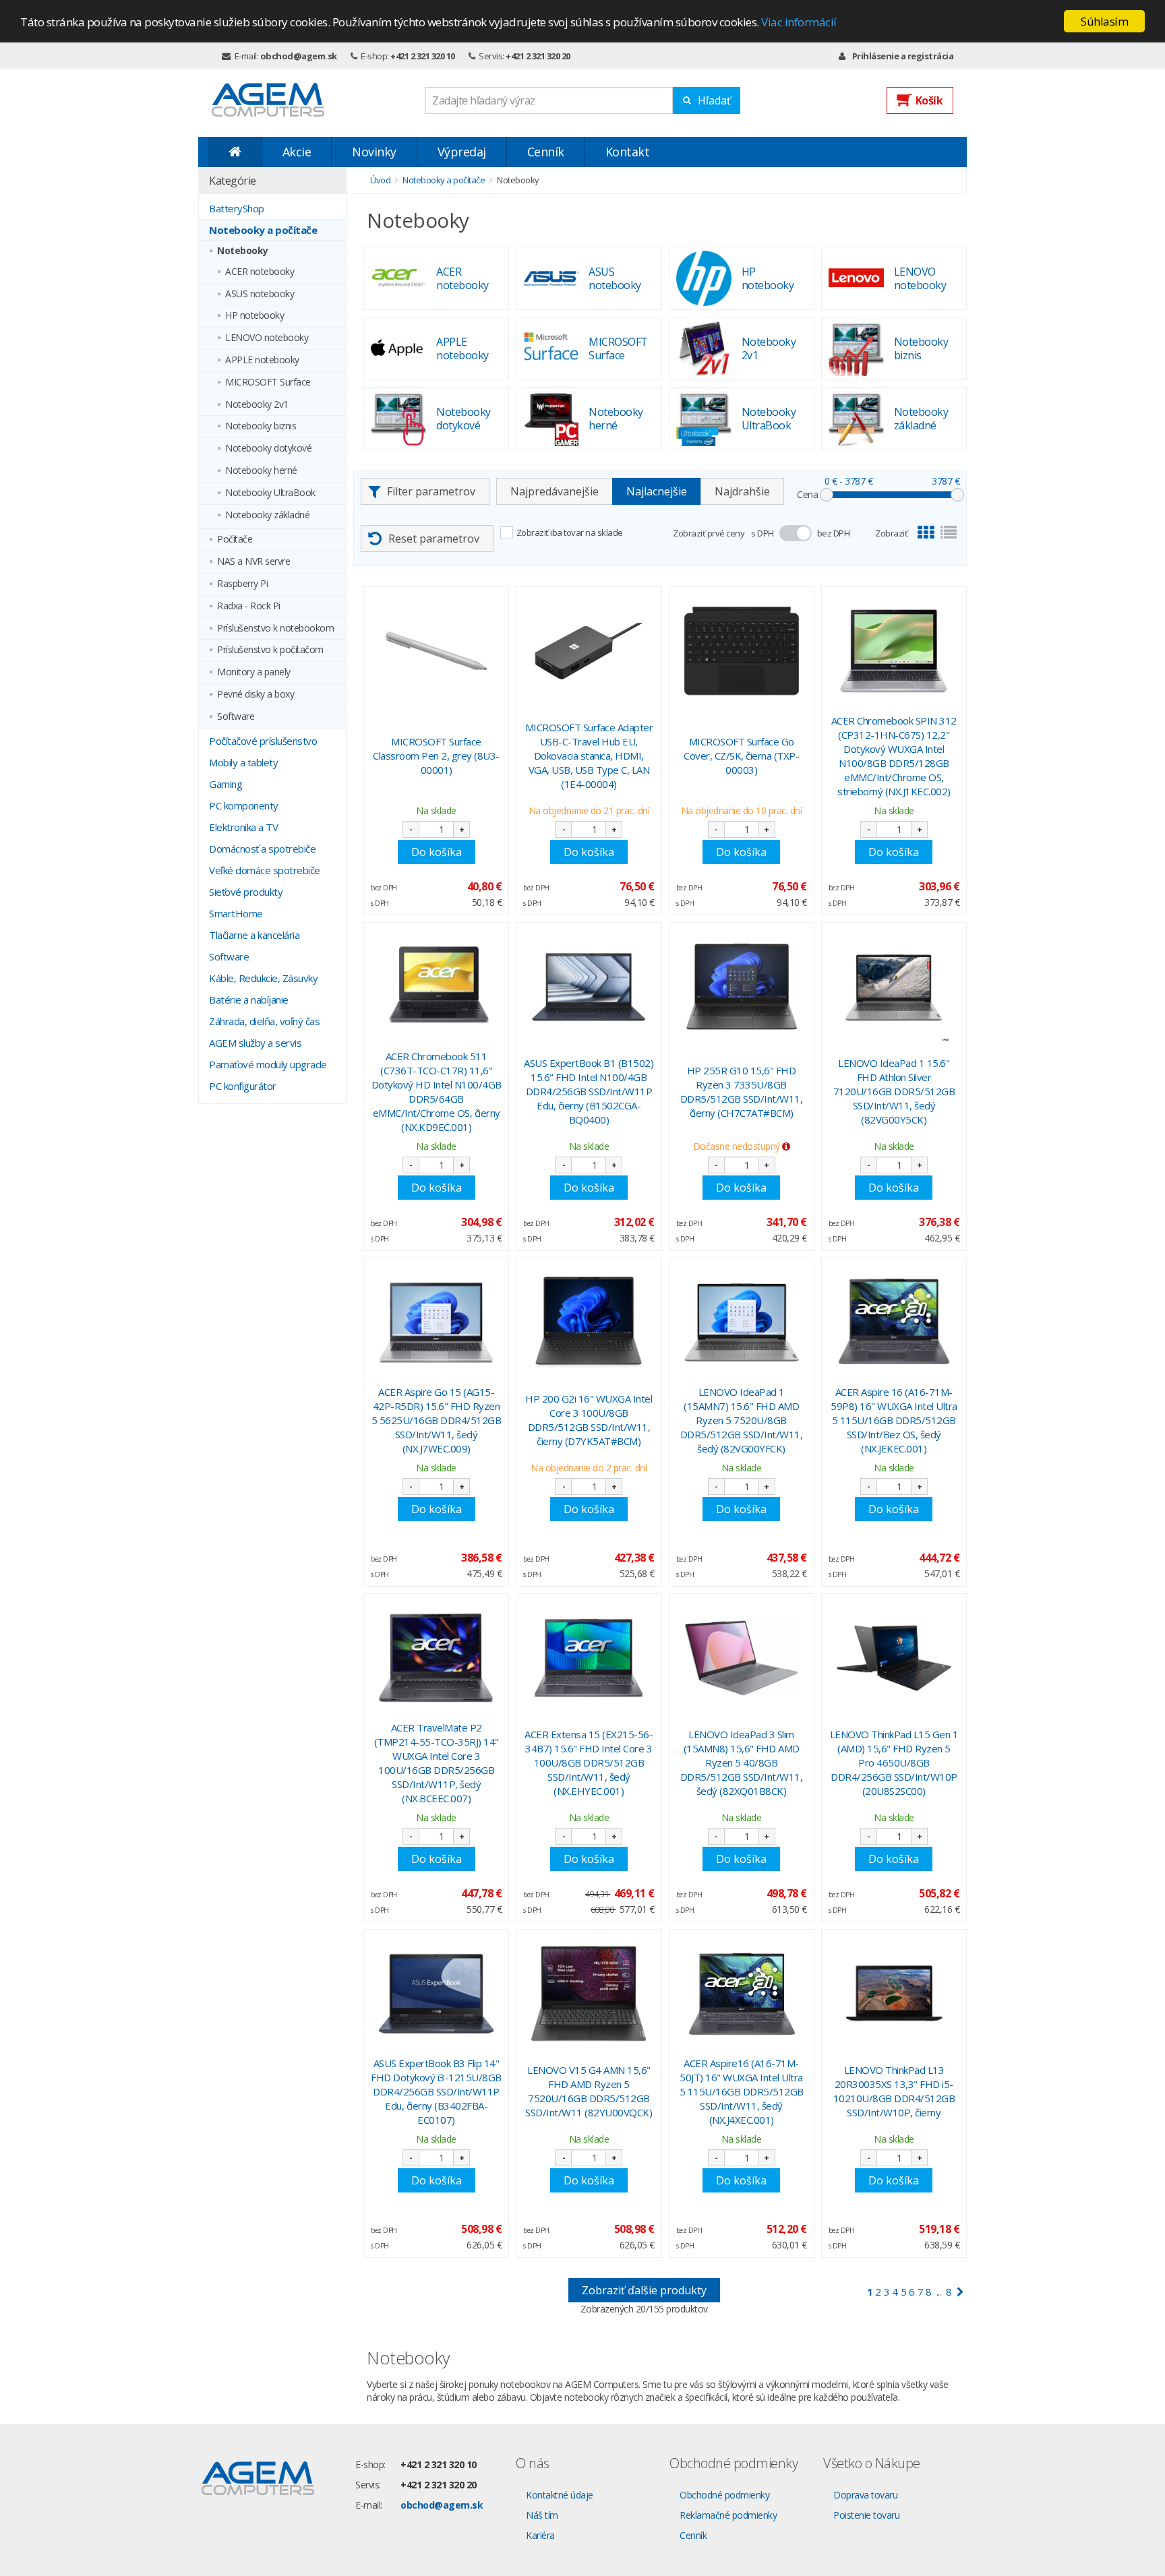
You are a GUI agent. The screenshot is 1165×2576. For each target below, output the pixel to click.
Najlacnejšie (657, 491)
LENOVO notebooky (267, 338)
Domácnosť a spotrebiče (262, 849)
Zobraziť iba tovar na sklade (570, 532)
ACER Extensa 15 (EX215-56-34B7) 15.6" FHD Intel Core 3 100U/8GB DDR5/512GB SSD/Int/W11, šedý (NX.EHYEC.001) (589, 1762)
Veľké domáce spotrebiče (265, 870)
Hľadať (714, 100)
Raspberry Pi (242, 584)
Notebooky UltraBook (270, 493)
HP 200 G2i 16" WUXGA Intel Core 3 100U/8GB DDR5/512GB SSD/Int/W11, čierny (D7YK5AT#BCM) (589, 1420)
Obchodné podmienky (724, 2495)
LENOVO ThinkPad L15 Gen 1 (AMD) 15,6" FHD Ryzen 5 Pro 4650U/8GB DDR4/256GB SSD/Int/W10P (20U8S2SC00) (894, 1762)
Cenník (546, 152)
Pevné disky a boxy (256, 695)
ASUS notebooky (260, 294)
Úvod (380, 180)
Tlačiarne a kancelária (254, 935)
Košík (929, 100)
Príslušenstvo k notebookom (275, 628)
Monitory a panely (254, 672)
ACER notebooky (260, 272)
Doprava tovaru (865, 2495)
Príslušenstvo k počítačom (270, 650)
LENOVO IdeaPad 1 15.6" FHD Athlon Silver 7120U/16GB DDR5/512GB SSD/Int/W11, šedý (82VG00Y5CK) (894, 1091)
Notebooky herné (261, 471)
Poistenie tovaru (866, 2515)
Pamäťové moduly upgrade (268, 1064)
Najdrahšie (742, 491)
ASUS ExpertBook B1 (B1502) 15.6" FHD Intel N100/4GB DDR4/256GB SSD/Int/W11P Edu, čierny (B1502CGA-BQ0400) (589, 1091)
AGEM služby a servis (255, 1043)
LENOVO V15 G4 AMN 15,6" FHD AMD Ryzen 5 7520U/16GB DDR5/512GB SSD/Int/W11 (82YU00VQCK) (589, 2091)
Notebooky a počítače (263, 230)
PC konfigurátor (243, 1086)
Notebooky (243, 251)
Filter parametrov (431, 491)
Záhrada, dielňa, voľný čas (264, 1021)
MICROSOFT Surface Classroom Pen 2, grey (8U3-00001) (436, 756)
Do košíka (437, 852)
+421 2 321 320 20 (538, 56)
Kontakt (628, 152)
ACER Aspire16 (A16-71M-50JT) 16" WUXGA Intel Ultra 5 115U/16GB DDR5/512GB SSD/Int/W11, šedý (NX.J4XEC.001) (742, 2091)
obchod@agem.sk (299, 56)
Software (236, 717)
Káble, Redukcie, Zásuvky (263, 978)
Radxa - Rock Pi (249, 606)
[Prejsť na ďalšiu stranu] (960, 2292)
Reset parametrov (434, 539)
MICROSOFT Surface (268, 382)
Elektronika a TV (243, 827)
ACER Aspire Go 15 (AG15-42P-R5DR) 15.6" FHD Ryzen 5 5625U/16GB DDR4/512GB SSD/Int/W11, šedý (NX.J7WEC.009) (437, 1420)
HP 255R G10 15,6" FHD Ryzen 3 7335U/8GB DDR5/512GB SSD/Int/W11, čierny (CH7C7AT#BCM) (742, 1092)
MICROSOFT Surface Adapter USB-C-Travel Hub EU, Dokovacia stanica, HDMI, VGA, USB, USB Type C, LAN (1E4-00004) (589, 756)
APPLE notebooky (262, 360)
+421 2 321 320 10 (423, 56)
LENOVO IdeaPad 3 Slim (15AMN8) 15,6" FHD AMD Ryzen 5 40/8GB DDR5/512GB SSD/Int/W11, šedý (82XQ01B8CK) (742, 1762)
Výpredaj (462, 152)
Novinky (374, 152)
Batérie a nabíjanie (249, 1000)
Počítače (235, 540)
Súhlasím (1104, 21)
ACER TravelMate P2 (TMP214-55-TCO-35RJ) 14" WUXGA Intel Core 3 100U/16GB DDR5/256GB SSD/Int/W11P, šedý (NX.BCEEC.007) (437, 1763)
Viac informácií (799, 22)
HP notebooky (255, 316)
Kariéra (540, 2535)
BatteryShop (237, 208)
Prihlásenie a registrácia (903, 56)
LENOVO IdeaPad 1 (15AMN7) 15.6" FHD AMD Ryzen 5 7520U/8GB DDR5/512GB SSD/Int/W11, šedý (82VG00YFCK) (742, 1420)
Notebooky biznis (261, 426)
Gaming (226, 784)
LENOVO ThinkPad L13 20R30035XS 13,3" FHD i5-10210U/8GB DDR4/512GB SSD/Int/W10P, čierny (894, 2091)
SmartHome (236, 913)
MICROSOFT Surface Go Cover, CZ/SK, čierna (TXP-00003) (741, 756)
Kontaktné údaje (560, 2495)
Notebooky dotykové (268, 449)
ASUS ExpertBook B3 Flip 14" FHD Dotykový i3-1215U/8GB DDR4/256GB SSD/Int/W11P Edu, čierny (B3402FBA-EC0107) (436, 2091)
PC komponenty (244, 805)
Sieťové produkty (246, 892)
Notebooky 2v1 (257, 405)
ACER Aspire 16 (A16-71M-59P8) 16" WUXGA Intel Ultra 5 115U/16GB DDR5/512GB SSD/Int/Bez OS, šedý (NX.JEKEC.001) (894, 1420)
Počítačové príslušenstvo (263, 741)
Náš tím (542, 2515)
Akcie (297, 152)
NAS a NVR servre (253, 562)
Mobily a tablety (243, 762)
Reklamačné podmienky (728, 2515)
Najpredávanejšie (555, 491)
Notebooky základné (267, 515)
